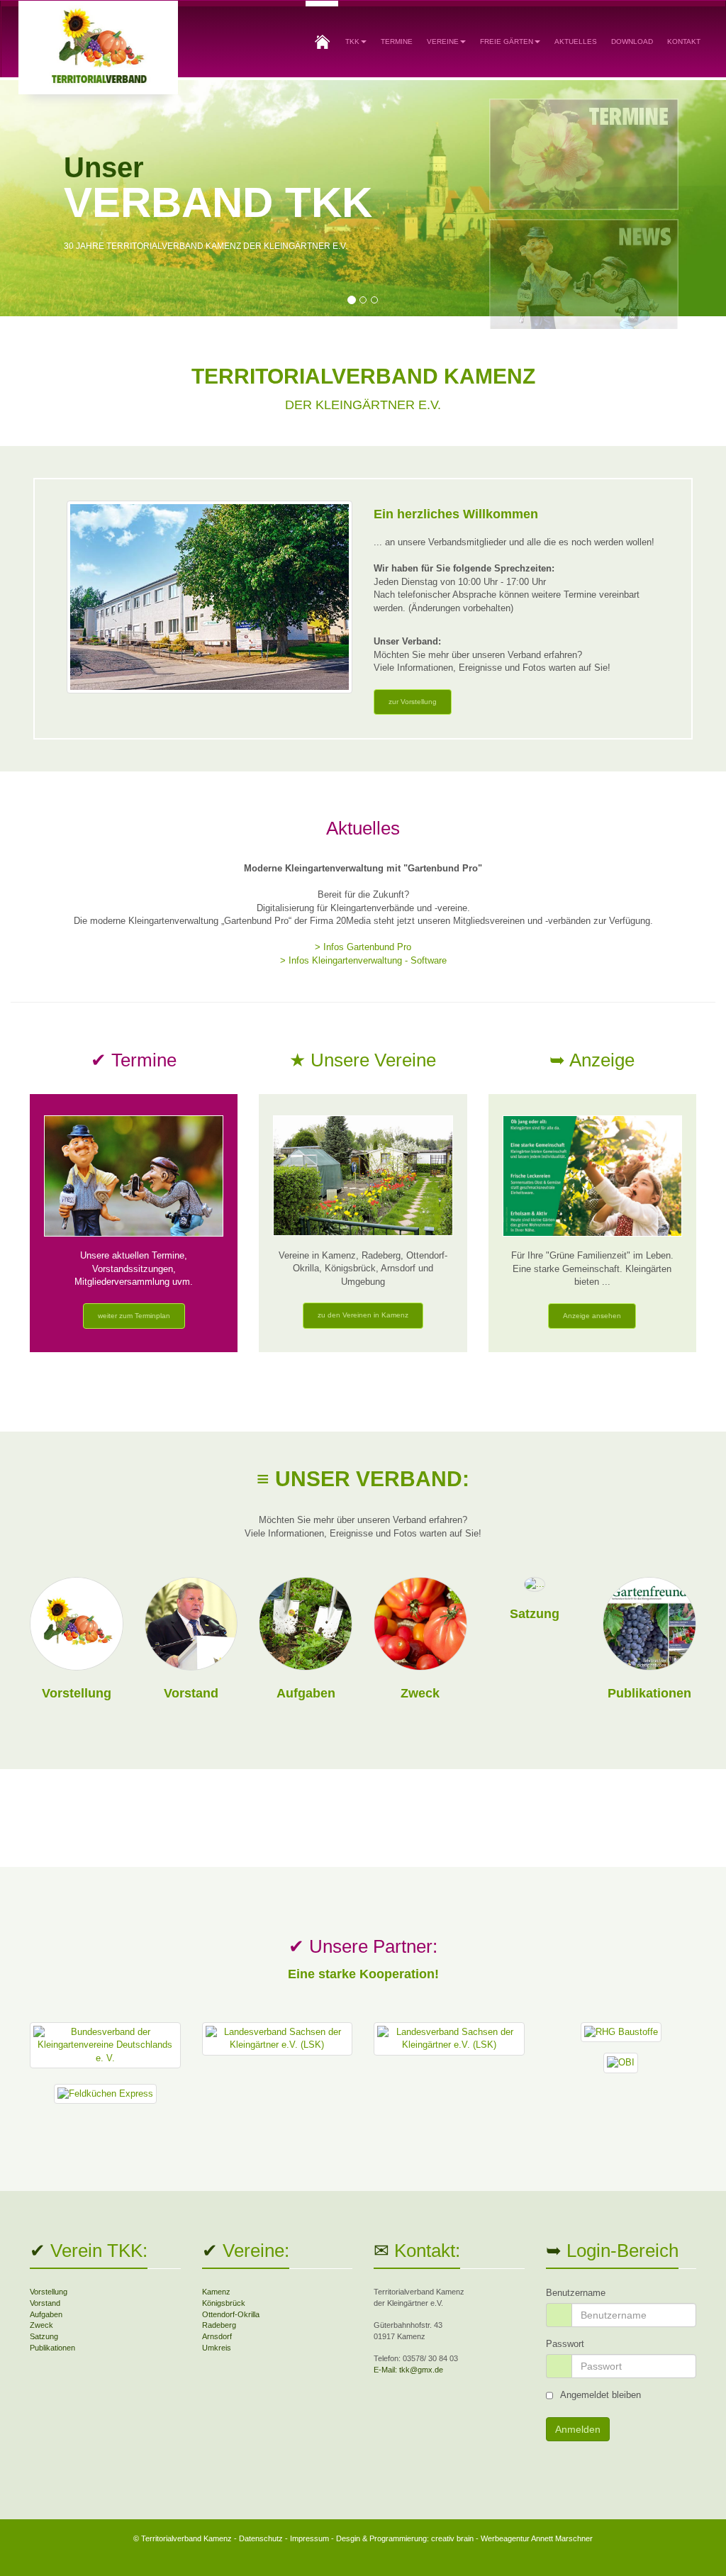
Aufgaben (306, 1693)
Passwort (565, 2344)
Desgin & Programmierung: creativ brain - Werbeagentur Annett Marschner (464, 2538)
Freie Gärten (507, 41)
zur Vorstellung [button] (413, 702)
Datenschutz (261, 2538)
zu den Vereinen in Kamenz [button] (363, 1315)
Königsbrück (224, 2303)
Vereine (443, 41)
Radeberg (219, 2325)
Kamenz (216, 2292)
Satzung (535, 1614)
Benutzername (576, 2293)
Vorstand (191, 1693)
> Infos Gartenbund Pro (363, 947)
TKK (352, 41)
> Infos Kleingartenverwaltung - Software (363, 960)
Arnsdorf (217, 2336)
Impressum (309, 2538)
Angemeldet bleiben (601, 2395)
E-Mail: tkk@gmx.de (408, 2370)
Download (632, 41)
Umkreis (217, 2348)
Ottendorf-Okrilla (231, 2314)
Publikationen (649, 1693)
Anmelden (578, 2429)
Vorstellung (77, 1693)
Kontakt (684, 41)
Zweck (420, 1693)
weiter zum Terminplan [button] (134, 1316)
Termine (397, 41)
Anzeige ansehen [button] (592, 1316)
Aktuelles (576, 41)
